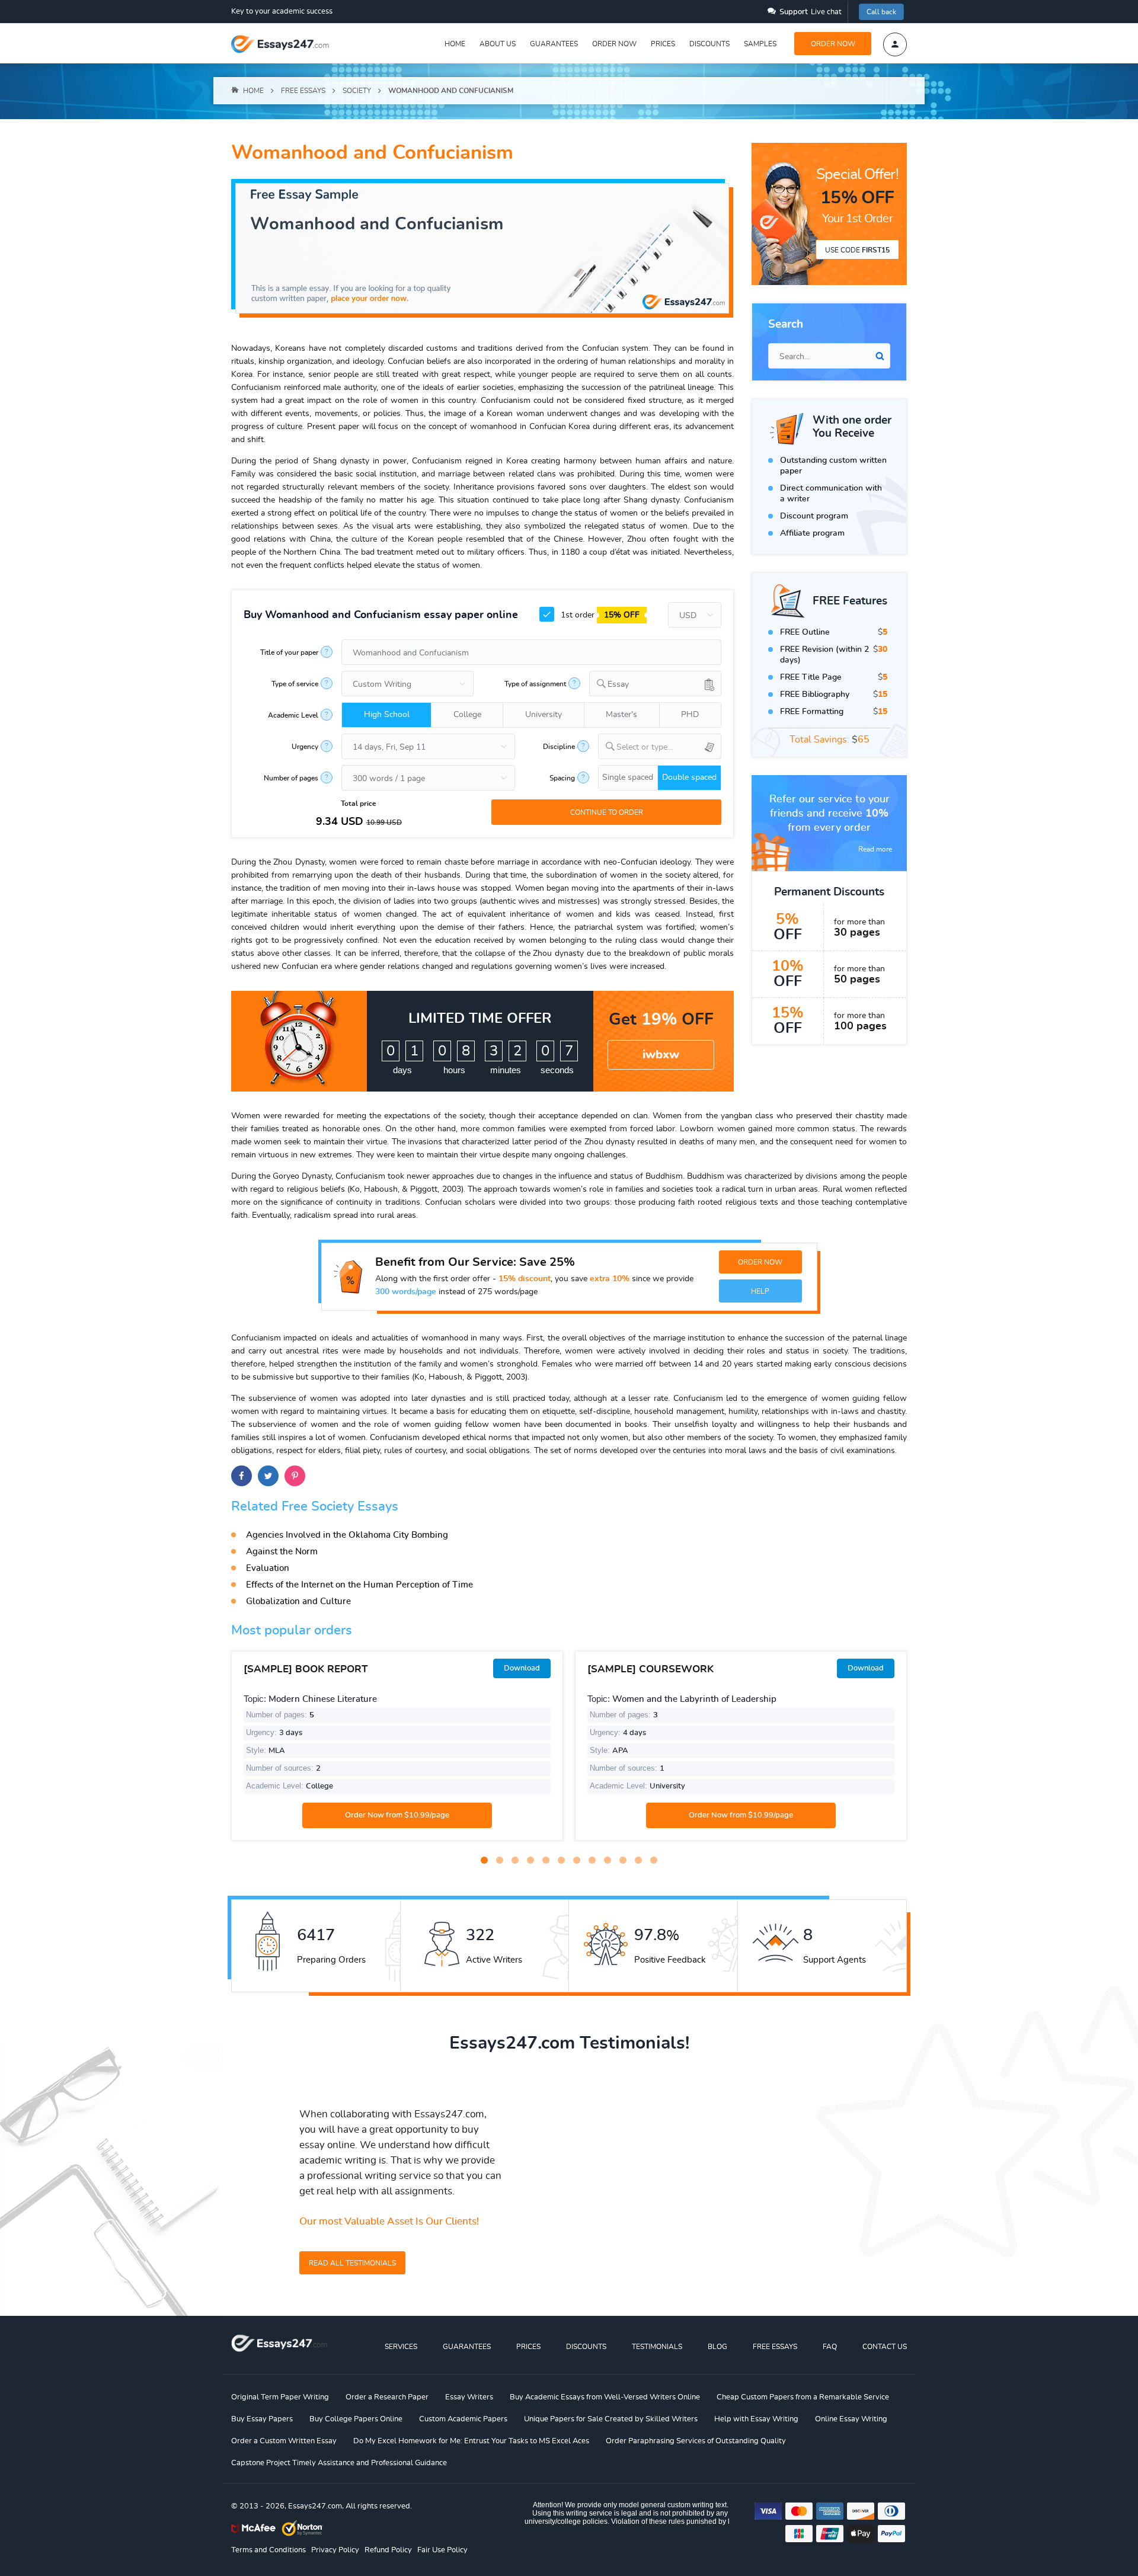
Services (401, 2347)
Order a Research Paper (387, 2397)
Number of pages (291, 778)
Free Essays (775, 2347)
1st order (599, 615)
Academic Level (293, 715)
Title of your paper (289, 652)
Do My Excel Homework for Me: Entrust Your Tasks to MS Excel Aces (471, 2441)
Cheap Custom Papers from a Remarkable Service (803, 2397)
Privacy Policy (335, 2550)
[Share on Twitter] (268, 1476)
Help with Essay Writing (756, 2419)
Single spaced (628, 777)
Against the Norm (282, 1552)
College (467, 715)
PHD (690, 715)
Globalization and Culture (298, 1601)
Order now (614, 44)
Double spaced (689, 777)
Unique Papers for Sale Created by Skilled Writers (611, 2419)
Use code (857, 250)
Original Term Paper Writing (280, 2397)
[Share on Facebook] (242, 1476)
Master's (621, 715)
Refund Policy (388, 2550)
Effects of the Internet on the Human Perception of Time (359, 1585)
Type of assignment (535, 684)
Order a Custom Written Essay (284, 2441)
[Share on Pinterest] (295, 1476)
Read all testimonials (352, 2263)
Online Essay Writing (851, 2419)
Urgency (305, 747)
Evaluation (268, 1568)
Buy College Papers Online (356, 2419)
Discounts (709, 44)
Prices (663, 44)
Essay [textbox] (618, 684)
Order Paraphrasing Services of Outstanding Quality (696, 2441)
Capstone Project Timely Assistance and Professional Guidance (339, 2463)
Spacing (562, 778)
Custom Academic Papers (463, 2419)
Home (455, 44)
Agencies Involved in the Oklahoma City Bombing (347, 1535)
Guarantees (554, 44)
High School (387, 715)
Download (522, 1668)
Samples (760, 44)
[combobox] (655, 684)
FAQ (830, 2347)
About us (498, 44)
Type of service (295, 684)
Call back (881, 12)
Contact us (885, 2347)
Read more (875, 849)
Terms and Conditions (268, 2550)
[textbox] (669, 748)
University (544, 715)
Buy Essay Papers (262, 2419)
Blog (717, 2347)
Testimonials (657, 2347)
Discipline (559, 747)
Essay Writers (469, 2397)
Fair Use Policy (442, 2550)
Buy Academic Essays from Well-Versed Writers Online (605, 2397)
